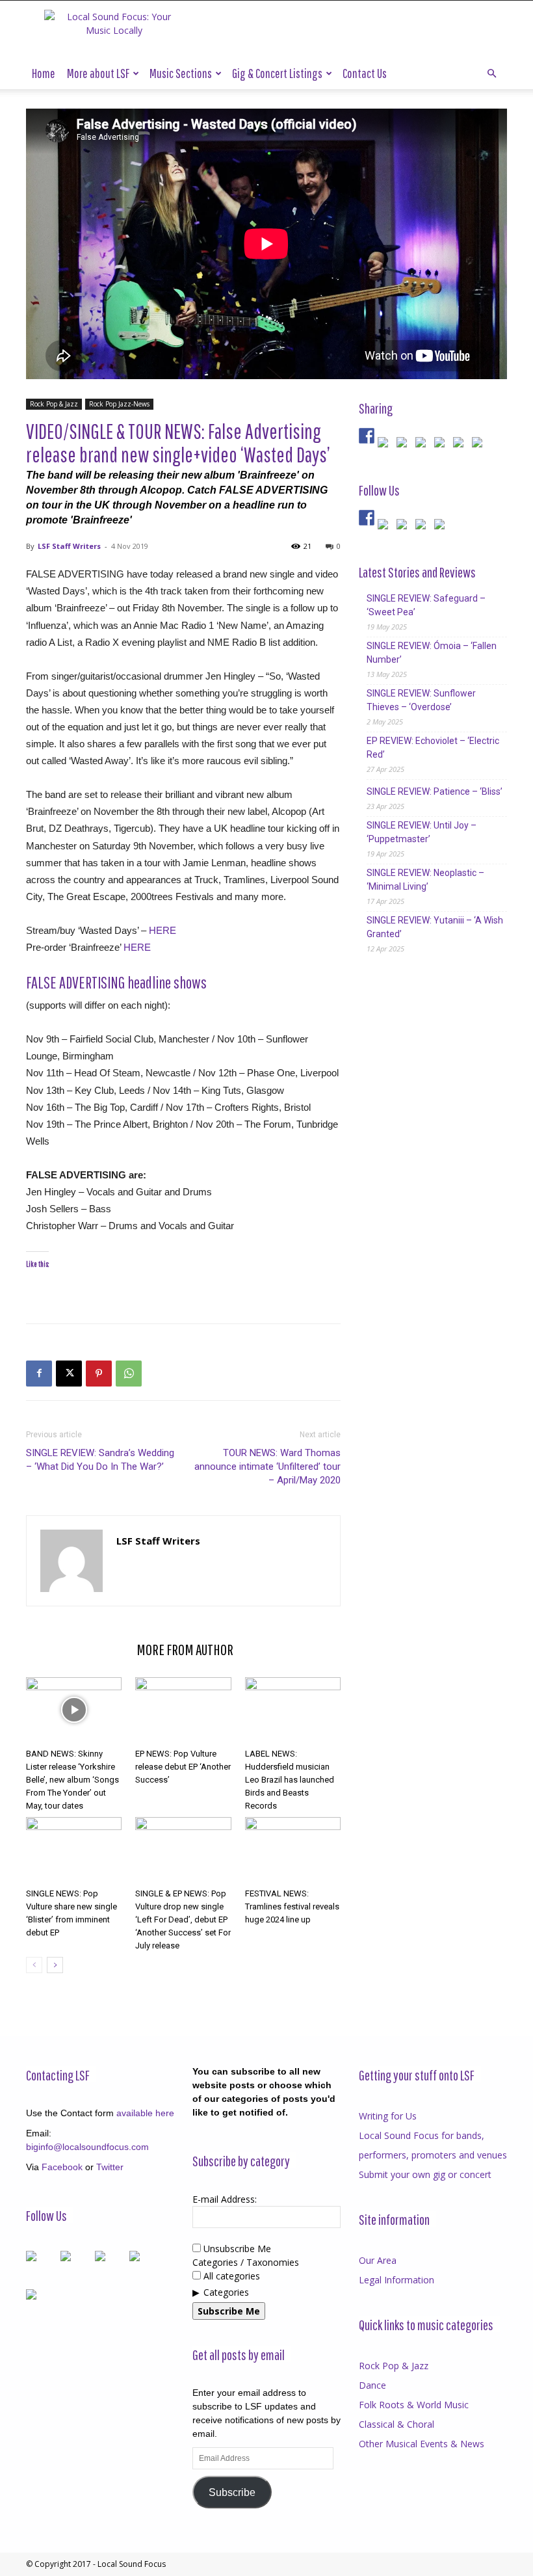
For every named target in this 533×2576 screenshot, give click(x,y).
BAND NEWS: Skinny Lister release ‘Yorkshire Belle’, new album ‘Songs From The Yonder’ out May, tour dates (72, 1780)
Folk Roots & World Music (414, 2405)
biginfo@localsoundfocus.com (87, 2147)
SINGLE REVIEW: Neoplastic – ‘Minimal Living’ (425, 880)
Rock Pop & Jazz (54, 404)
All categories (230, 2276)
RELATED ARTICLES (77, 1649)
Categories (226, 2292)
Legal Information (396, 2280)
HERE (162, 930)
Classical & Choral (396, 2424)
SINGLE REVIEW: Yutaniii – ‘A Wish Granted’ (435, 927)
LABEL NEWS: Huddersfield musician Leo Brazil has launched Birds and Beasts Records (290, 1780)
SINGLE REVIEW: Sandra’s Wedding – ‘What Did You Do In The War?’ (100, 1460)
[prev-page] (34, 1965)
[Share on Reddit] (404, 445)
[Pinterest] (99, 1374)
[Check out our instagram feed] (442, 527)
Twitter (110, 2167)
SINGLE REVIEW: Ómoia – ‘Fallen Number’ (432, 653)
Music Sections (181, 73)
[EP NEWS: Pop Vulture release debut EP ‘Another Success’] (183, 1710)
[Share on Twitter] (385, 445)
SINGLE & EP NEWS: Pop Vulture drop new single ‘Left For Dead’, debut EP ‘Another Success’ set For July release (183, 1919)
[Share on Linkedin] (442, 445)
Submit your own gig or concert (425, 2174)
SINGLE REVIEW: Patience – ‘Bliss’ (435, 791)
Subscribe (232, 2492)
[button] (491, 74)
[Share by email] (480, 445)
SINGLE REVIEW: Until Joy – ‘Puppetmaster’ (422, 832)
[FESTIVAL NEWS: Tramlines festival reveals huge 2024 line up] (293, 1850)
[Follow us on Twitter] (385, 527)
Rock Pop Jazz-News (119, 404)
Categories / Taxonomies (246, 2262)
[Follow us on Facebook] (367, 518)
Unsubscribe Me (236, 2249)
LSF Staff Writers (69, 546)
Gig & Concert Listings (277, 73)
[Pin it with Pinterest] (423, 445)
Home (44, 73)
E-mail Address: (225, 2199)
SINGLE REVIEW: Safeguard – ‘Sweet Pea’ (426, 605)
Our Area (378, 2260)
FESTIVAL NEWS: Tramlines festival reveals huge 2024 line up (292, 1906)
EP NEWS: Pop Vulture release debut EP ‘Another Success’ (183, 1767)
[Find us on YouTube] (423, 527)
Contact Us (365, 73)
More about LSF (98, 73)
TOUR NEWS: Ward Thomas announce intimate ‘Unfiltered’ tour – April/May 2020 (267, 1467)
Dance (372, 2385)
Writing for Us (388, 2116)
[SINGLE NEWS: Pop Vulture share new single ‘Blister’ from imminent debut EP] (74, 1850)
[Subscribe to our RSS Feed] (404, 527)
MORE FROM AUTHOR (185, 1649)
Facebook (62, 2167)
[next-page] (55, 1965)
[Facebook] (39, 1374)
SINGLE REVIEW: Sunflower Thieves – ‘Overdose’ (421, 700)
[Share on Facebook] (367, 436)
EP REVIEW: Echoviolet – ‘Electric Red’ (433, 748)
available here (145, 2113)
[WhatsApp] (129, 1374)
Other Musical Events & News (422, 2444)
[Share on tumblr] (461, 445)
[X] (69, 1374)
